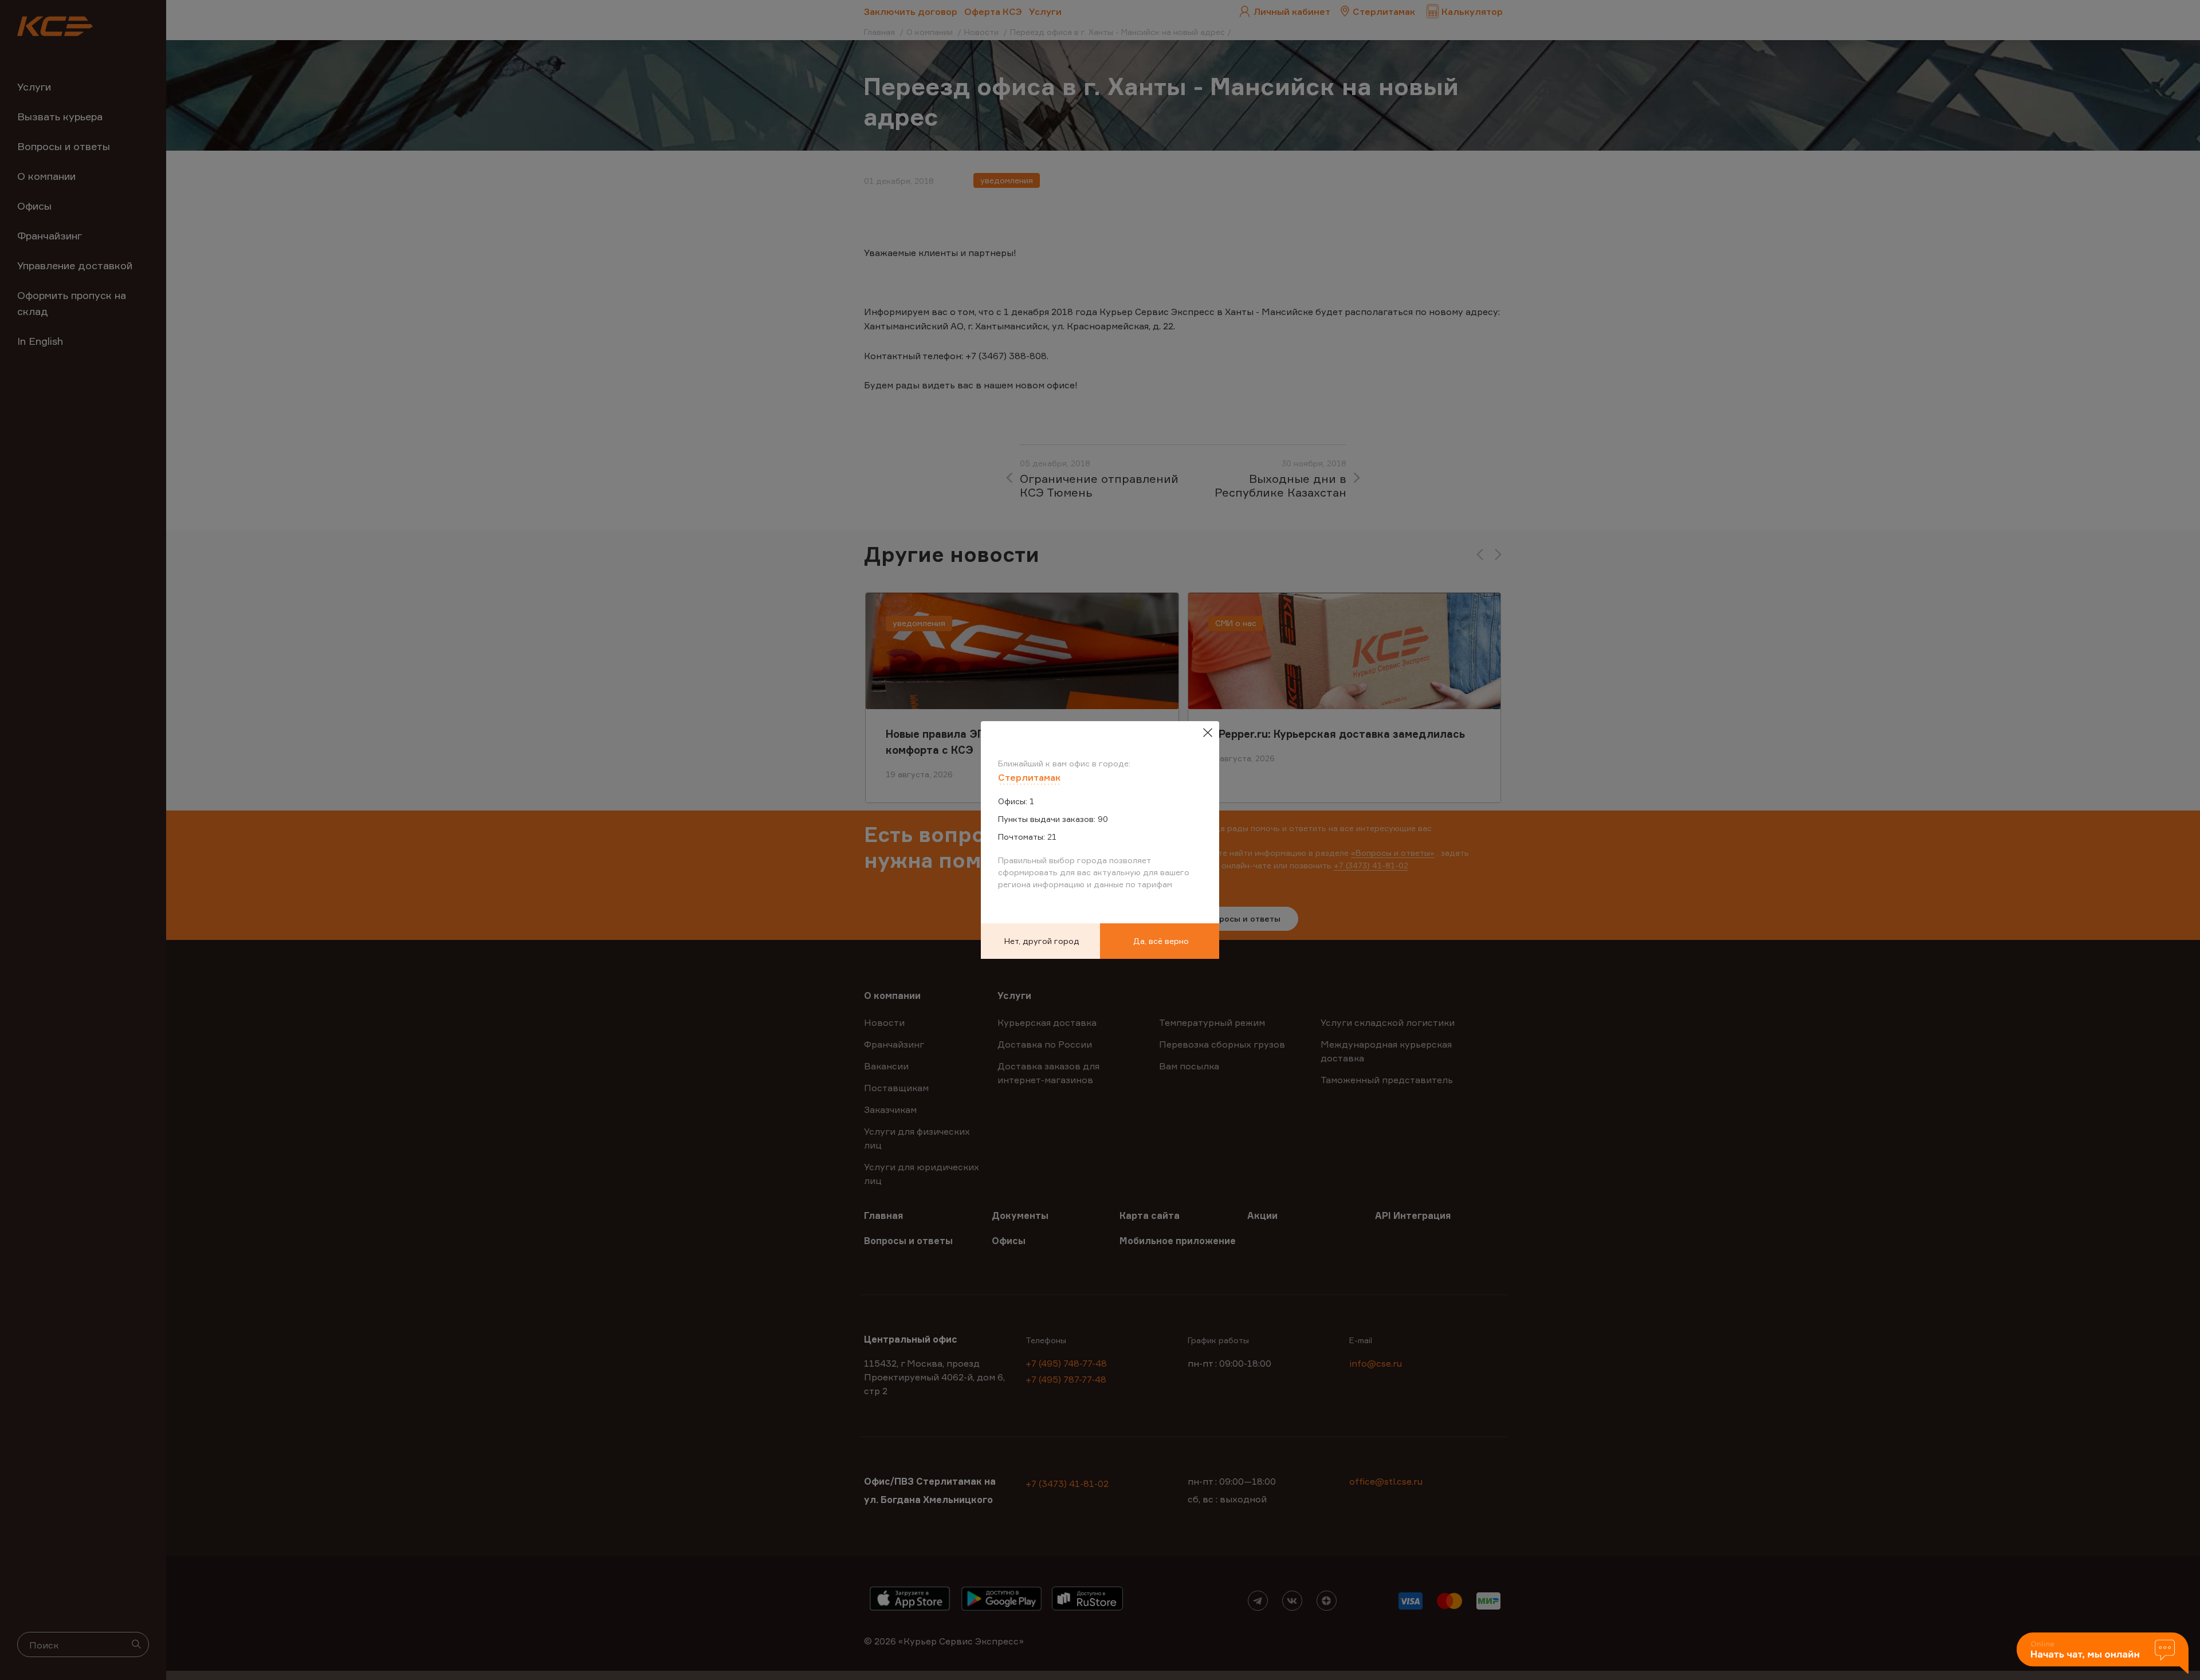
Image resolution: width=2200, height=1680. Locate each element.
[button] (2103, 1654)
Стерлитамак (1029, 777)
